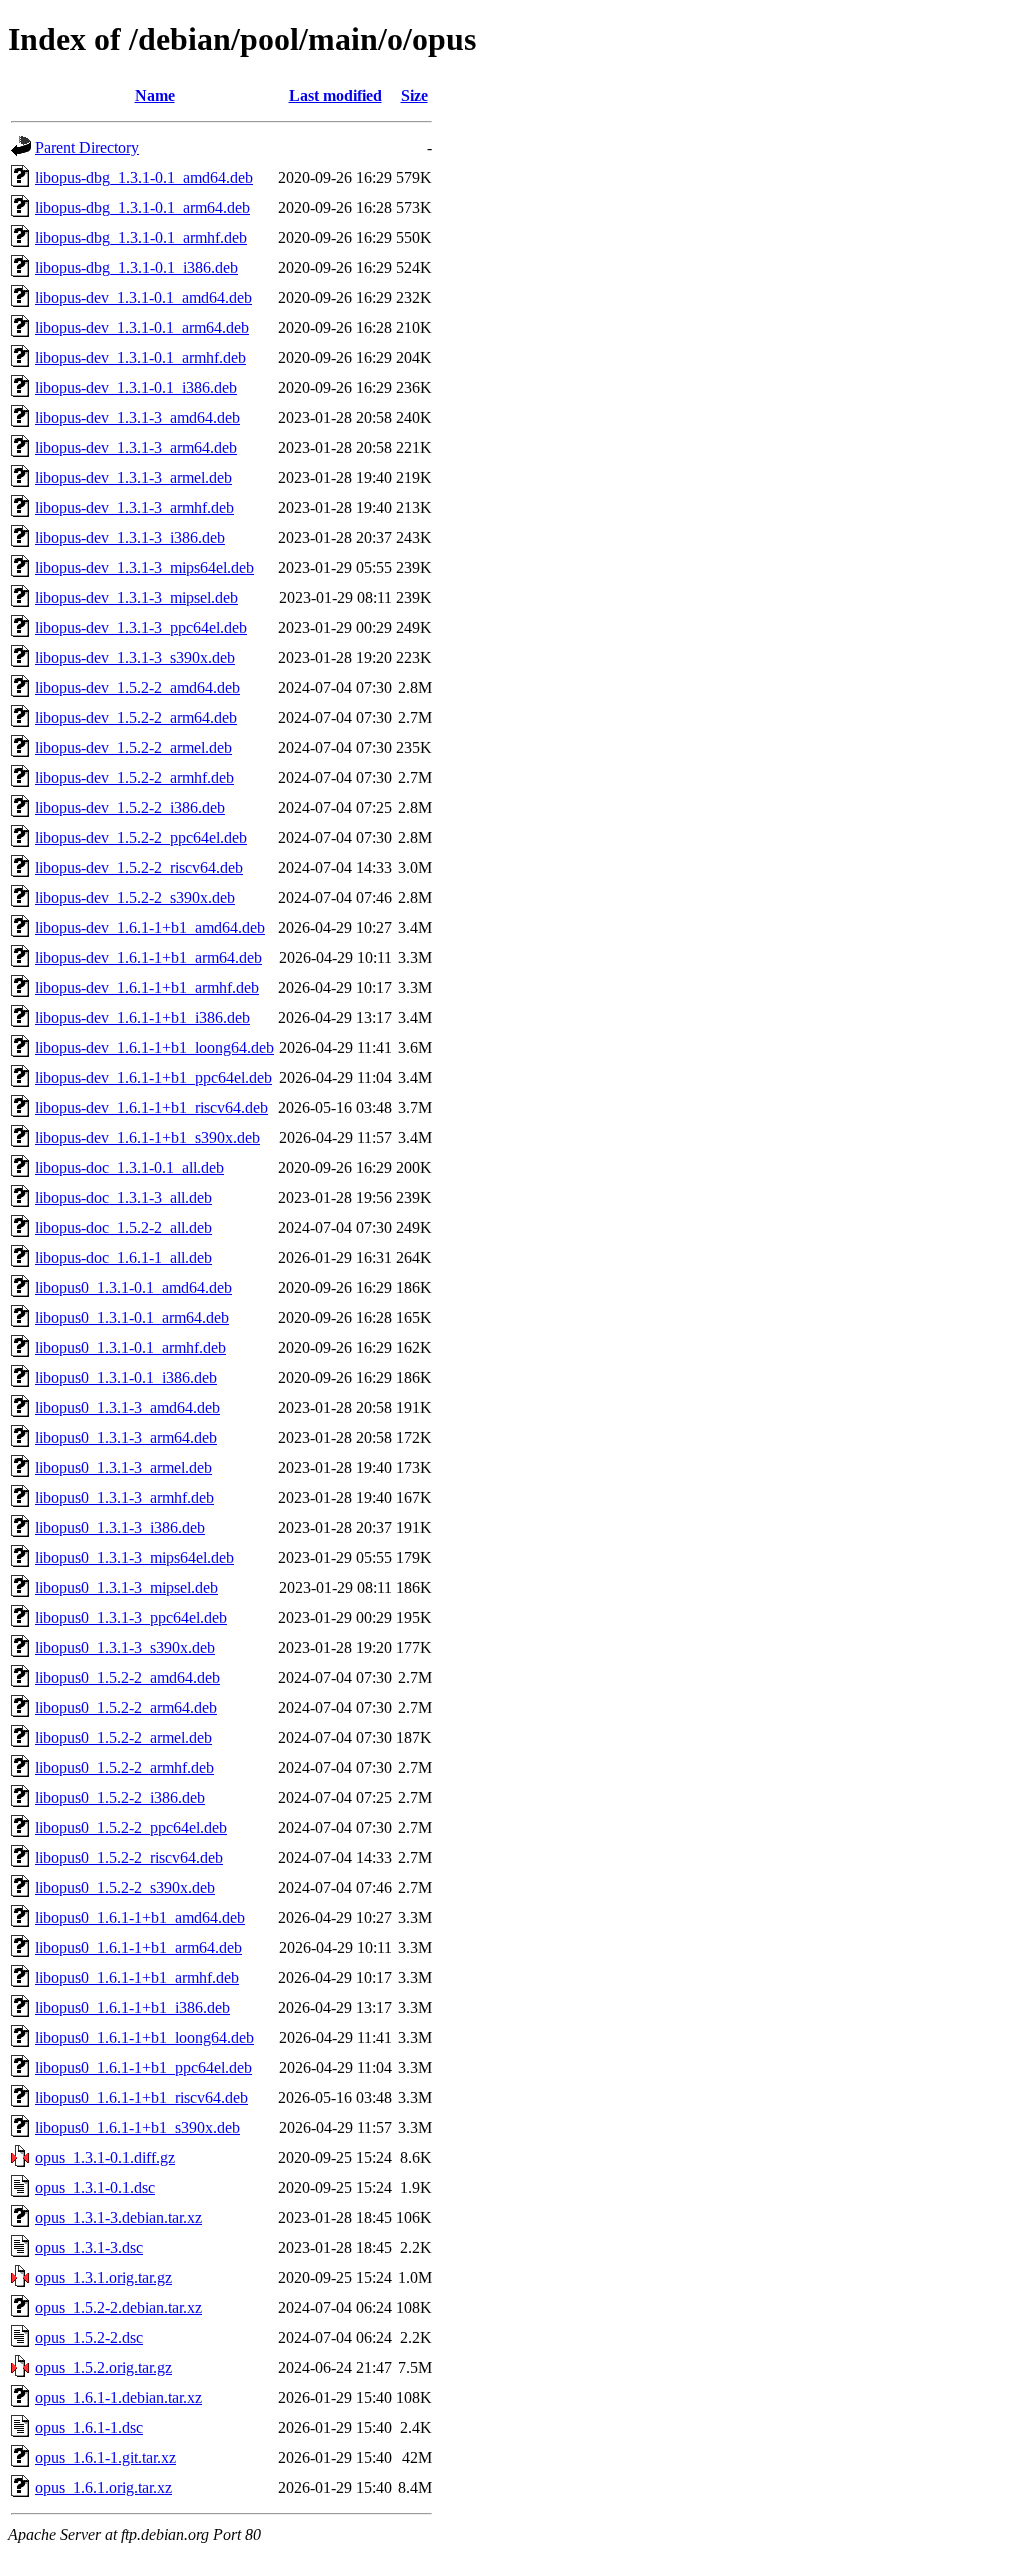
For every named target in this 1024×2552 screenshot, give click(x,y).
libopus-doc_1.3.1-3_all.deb (123, 1197)
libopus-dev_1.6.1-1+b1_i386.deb (142, 1017)
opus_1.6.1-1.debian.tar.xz (118, 2397)
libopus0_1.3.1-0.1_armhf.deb (130, 1347)
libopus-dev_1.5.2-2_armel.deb (133, 747)
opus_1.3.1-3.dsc (89, 2247)
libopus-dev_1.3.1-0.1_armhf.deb (140, 357)
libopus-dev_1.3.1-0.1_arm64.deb (142, 327)
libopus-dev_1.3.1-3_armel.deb (133, 477)
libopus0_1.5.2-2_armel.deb (123, 1737)
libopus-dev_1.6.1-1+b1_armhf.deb (147, 987)
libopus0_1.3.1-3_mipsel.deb (126, 1587)
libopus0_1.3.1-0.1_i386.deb (126, 1377)
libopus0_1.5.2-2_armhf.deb (124, 1767)
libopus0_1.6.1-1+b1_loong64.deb (144, 2037)
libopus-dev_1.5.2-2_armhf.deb (134, 777)
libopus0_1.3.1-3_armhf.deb (124, 1497)
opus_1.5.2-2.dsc (89, 2337)
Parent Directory (87, 147)
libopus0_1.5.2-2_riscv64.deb (129, 1857)
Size (414, 95)
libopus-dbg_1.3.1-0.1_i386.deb (136, 267)
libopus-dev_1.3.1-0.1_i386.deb (136, 387)
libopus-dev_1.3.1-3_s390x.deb (135, 657)
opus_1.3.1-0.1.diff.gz (105, 2157)
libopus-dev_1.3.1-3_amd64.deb (137, 417)
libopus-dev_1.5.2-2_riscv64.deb (139, 867)
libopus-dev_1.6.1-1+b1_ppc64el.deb (153, 1077)
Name (155, 95)
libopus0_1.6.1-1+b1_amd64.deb (140, 1917)
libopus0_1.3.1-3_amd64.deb (127, 1407)
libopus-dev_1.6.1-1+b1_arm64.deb (148, 957)
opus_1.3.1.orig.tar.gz (103, 2277)
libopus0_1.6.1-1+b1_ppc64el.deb (143, 2067)
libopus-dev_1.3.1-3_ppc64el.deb (141, 627)
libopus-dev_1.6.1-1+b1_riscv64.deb (151, 1107)
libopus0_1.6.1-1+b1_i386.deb (132, 2007)
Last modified (335, 95)
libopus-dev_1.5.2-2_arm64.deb (136, 717)
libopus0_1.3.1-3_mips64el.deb (134, 1557)
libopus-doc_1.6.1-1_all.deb (123, 1257)
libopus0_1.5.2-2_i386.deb (120, 1797)
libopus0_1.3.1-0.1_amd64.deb (133, 1287)
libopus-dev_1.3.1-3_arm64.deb (136, 447)
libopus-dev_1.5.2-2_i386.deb (130, 807)
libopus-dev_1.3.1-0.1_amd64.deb (143, 297)
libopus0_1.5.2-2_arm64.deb (126, 1707)
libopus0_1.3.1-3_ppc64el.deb (131, 1617)
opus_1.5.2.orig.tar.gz (103, 2367)
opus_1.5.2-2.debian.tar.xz (118, 2307)
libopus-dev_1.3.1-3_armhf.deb (134, 507)
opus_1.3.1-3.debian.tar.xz (118, 2217)
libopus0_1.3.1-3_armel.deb (123, 1467)
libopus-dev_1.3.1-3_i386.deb (130, 537)
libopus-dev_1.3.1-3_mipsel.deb (136, 597)
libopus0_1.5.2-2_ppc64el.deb (131, 1827)
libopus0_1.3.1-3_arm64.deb (126, 1437)
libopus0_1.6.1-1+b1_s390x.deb (137, 2127)
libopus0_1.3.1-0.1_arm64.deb (132, 1317)
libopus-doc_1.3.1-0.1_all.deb (129, 1167)
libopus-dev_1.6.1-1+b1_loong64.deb (154, 1047)
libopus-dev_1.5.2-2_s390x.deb (135, 897)
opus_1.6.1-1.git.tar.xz (105, 2457)
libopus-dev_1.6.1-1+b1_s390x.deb (147, 1137)
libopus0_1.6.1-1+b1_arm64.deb (138, 1947)
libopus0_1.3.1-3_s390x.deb (125, 1647)
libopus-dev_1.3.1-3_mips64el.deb (144, 567)
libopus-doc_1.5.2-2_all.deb (123, 1227)
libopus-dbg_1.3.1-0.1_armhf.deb (141, 237)
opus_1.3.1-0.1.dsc (95, 2187)
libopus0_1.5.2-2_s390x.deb (125, 1887)
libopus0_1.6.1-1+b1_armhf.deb (137, 1977)
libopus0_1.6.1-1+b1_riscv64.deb (141, 2097)
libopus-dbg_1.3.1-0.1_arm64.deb (142, 207)
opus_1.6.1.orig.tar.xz (103, 2487)
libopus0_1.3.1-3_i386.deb (120, 1527)
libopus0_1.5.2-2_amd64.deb (127, 1677)
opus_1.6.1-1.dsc (89, 2427)
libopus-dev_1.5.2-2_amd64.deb (137, 687)
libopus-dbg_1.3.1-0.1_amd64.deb (144, 177)
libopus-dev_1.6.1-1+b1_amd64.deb (150, 927)
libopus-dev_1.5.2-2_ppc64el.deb (141, 837)
